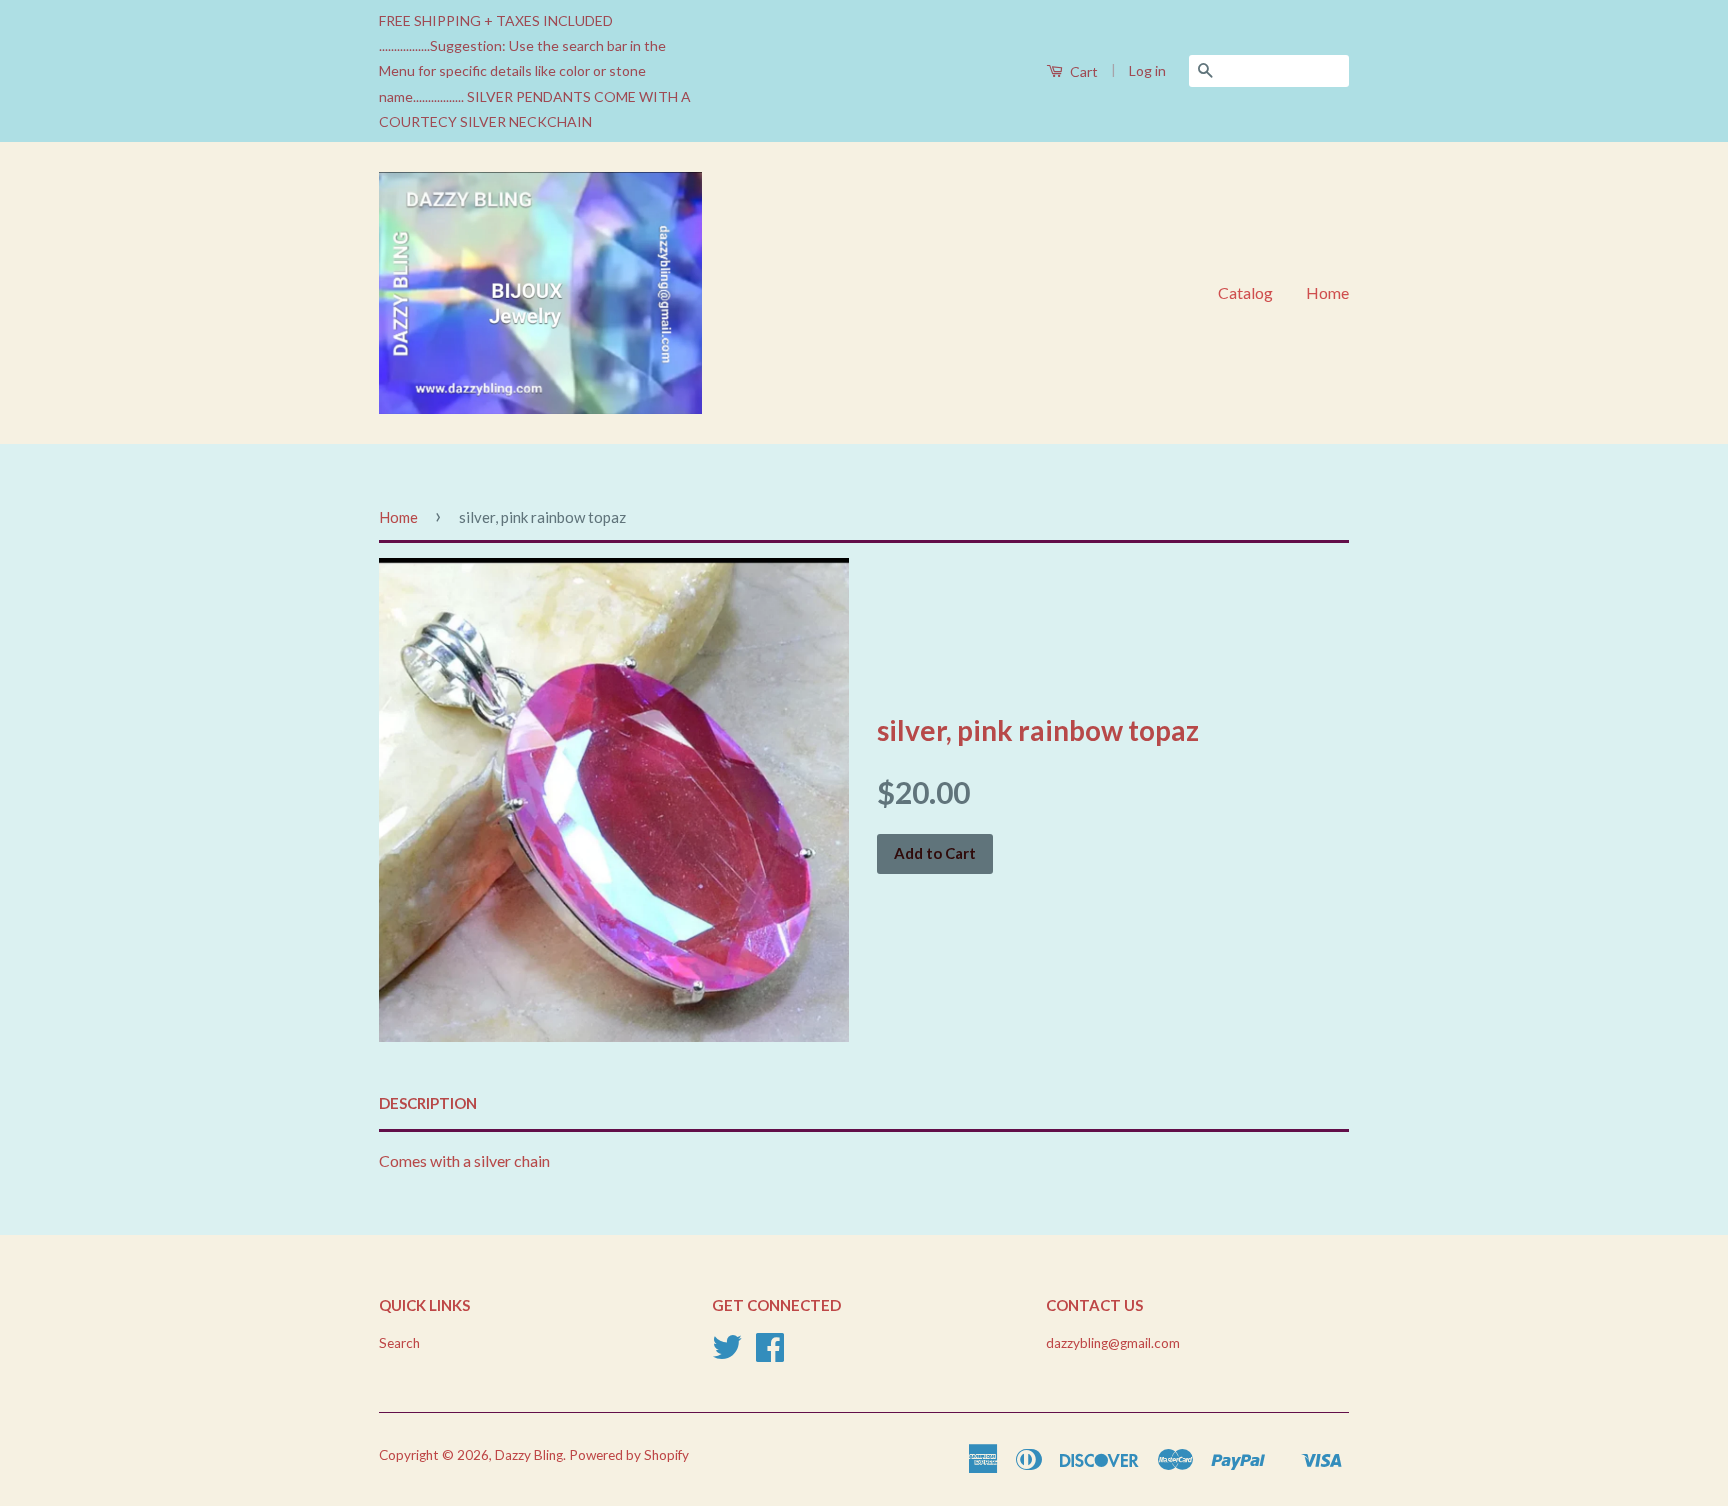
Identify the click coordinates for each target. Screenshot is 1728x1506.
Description (428, 1103)
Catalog (1245, 292)
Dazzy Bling (529, 1455)
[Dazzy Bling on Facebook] (770, 1354)
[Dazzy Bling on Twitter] (727, 1354)
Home (1327, 292)
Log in (1147, 70)
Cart (1082, 71)
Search (399, 1343)
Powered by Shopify (629, 1455)
